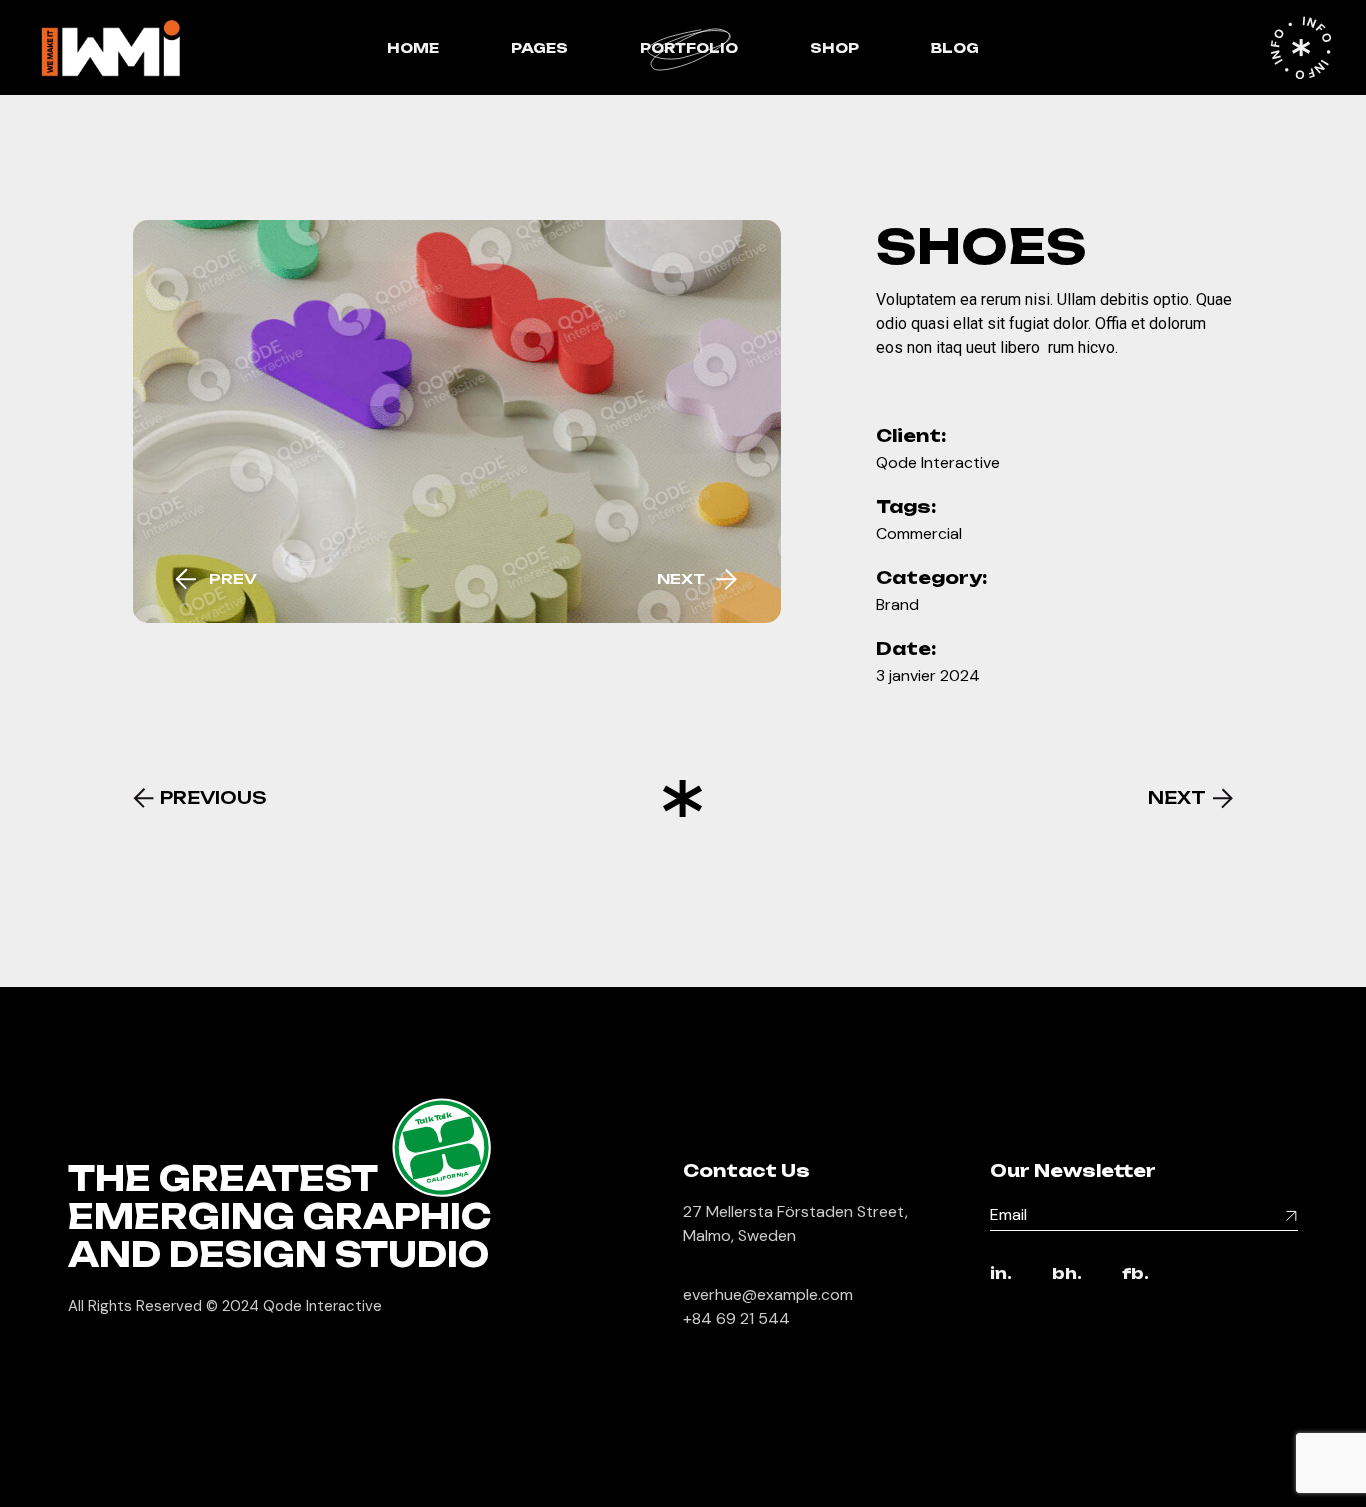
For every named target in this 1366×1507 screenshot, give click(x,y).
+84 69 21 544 (736, 1318)
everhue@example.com (768, 1294)
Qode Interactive (938, 462)
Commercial (919, 533)
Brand (897, 604)
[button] (215, 579)
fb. (1135, 1274)
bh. (1067, 1274)
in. (1001, 1274)
